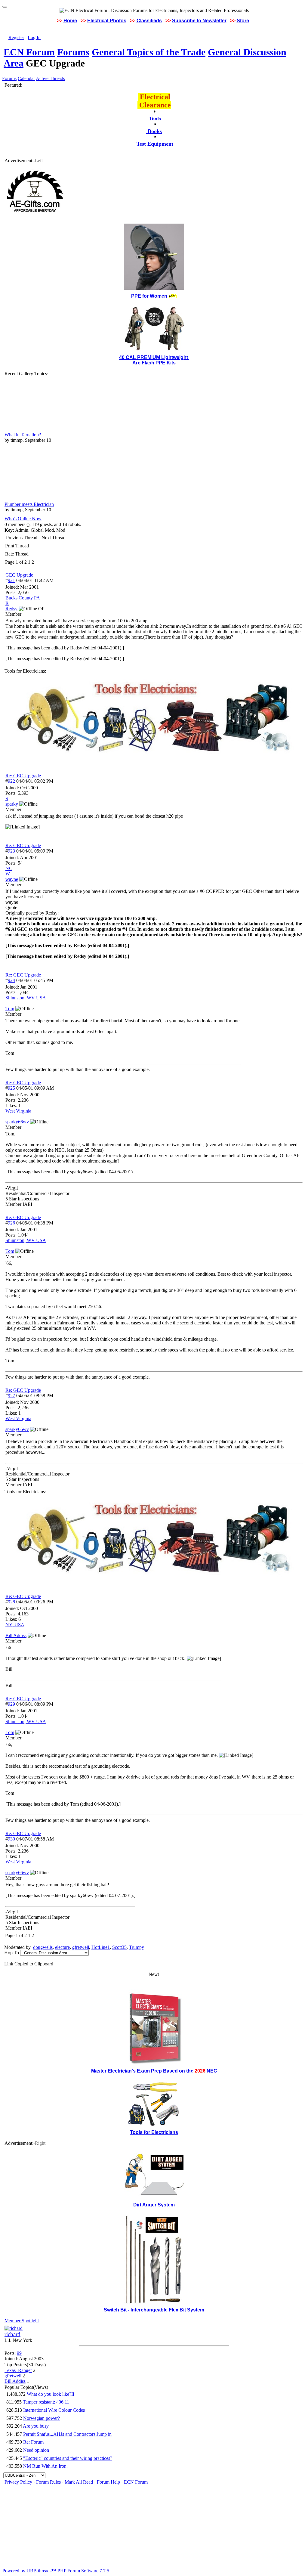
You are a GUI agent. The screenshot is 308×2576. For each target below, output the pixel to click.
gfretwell (81, 1947)
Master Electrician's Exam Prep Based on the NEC (154, 2071)
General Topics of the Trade (149, 52)
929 (11, 1704)
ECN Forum (29, 52)
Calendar (26, 78)
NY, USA (15, 1625)
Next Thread (54, 538)
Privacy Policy (18, 2482)
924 (11, 980)
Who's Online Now (23, 519)
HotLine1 (101, 1947)
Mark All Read (79, 2482)
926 (11, 1223)
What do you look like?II (51, 2394)
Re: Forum (33, 2442)
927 (11, 1396)
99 (19, 2353)
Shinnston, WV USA (26, 998)
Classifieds (149, 21)
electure (62, 1947)
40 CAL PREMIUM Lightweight (154, 357)
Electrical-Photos (107, 21)
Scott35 (119, 1947)
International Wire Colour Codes (54, 2410)
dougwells (43, 1947)
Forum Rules (48, 2482)
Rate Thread (17, 554)
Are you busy (36, 2426)
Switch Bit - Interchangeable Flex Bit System (154, 2310)
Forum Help (108, 2482)
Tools (155, 119)
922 (11, 781)
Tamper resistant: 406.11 (46, 2402)
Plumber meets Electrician (29, 504)
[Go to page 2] (35, 562)
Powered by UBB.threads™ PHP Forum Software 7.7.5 (56, 2571)
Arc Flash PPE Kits (154, 363)
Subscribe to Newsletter (199, 21)
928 (11, 1602)
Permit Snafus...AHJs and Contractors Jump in (67, 2434)
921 (11, 580)
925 (11, 1088)
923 (11, 851)
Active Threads (50, 78)
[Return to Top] (5, 7)
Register (16, 37)
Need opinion (36, 2450)
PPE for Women (149, 296)
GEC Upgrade (19, 575)
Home (70, 21)
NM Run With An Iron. (45, 2466)
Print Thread (17, 546)
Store (243, 21)
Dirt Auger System (154, 2205)
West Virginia (18, 1111)
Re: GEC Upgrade (23, 776)
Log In (34, 37)
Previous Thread (22, 538)
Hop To (12, 1953)
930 (11, 1839)
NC (9, 868)
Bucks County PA (23, 598)
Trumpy (137, 1947)
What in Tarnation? (23, 435)
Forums (73, 52)
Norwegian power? (42, 2418)
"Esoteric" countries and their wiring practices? (68, 2458)
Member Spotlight (22, 2321)
